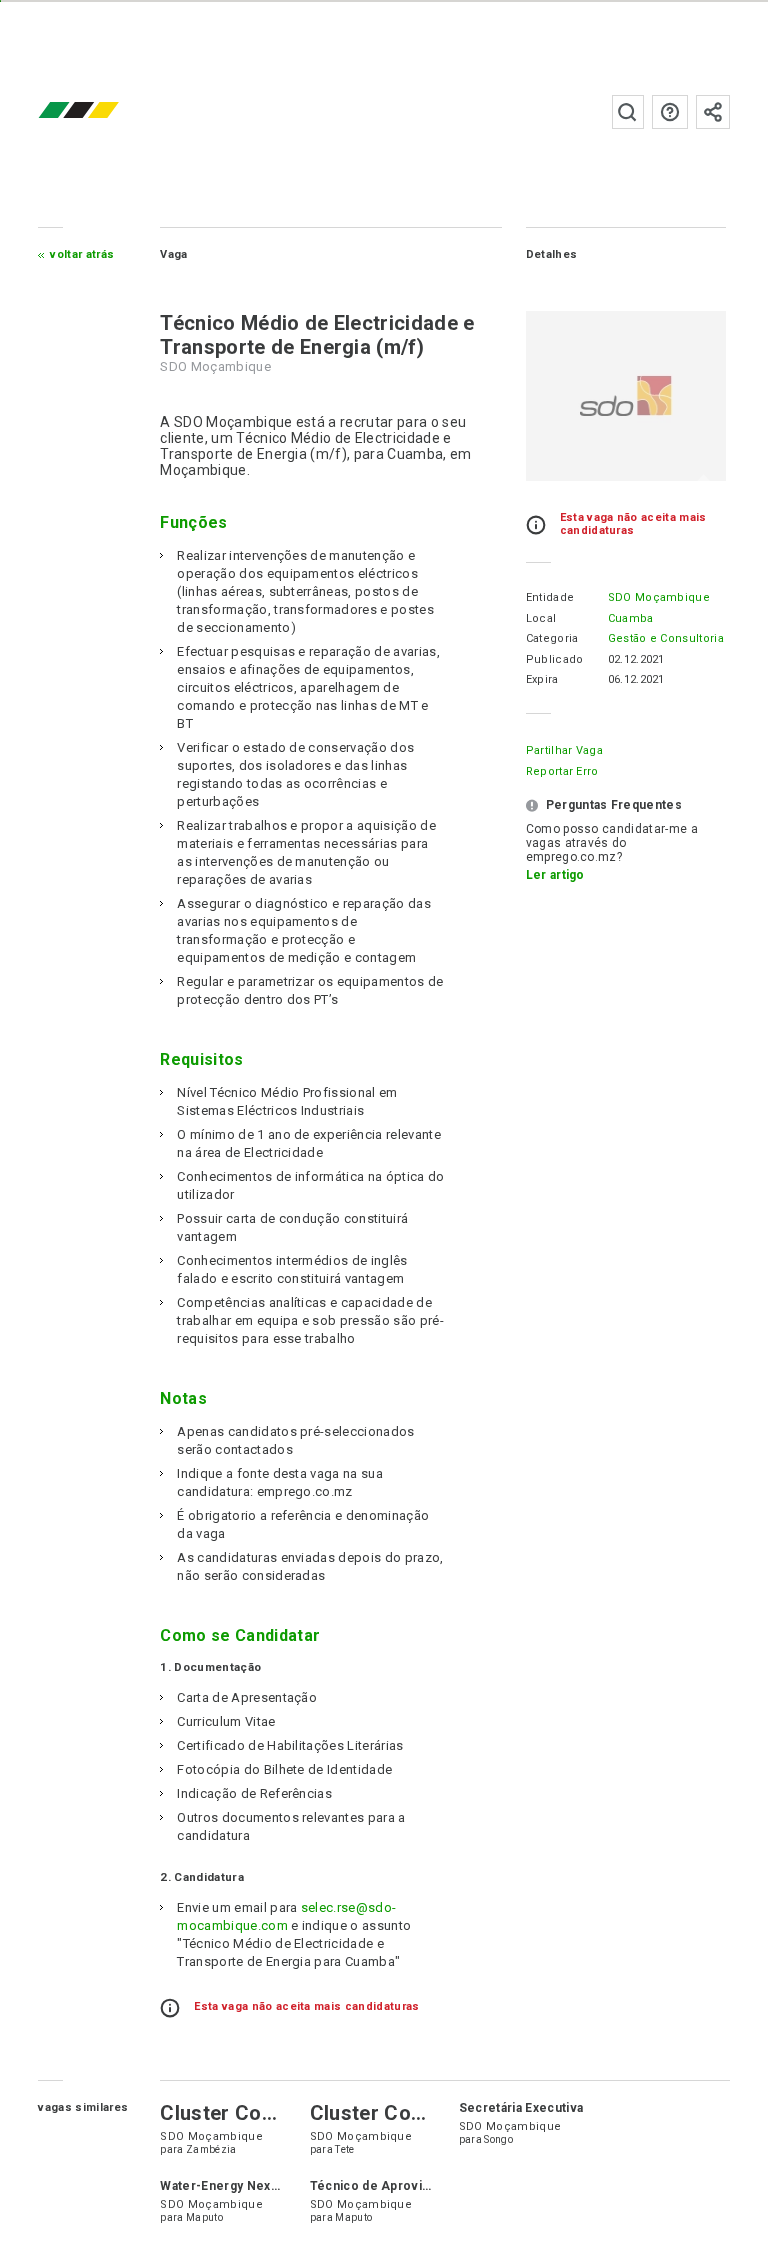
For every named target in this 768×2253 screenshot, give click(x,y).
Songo (498, 2139)
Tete (344, 2149)
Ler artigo (555, 875)
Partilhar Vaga (564, 750)
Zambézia (211, 2149)
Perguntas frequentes (670, 112)
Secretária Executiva (521, 2108)
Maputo (204, 2217)
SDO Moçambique (659, 597)
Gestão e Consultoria (666, 638)
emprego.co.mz (108, 111)
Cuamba (631, 618)
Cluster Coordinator (255, 2113)
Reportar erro (562, 771)
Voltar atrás (82, 254)
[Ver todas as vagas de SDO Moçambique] (626, 396)
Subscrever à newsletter (713, 112)
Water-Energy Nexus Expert (243, 2186)
